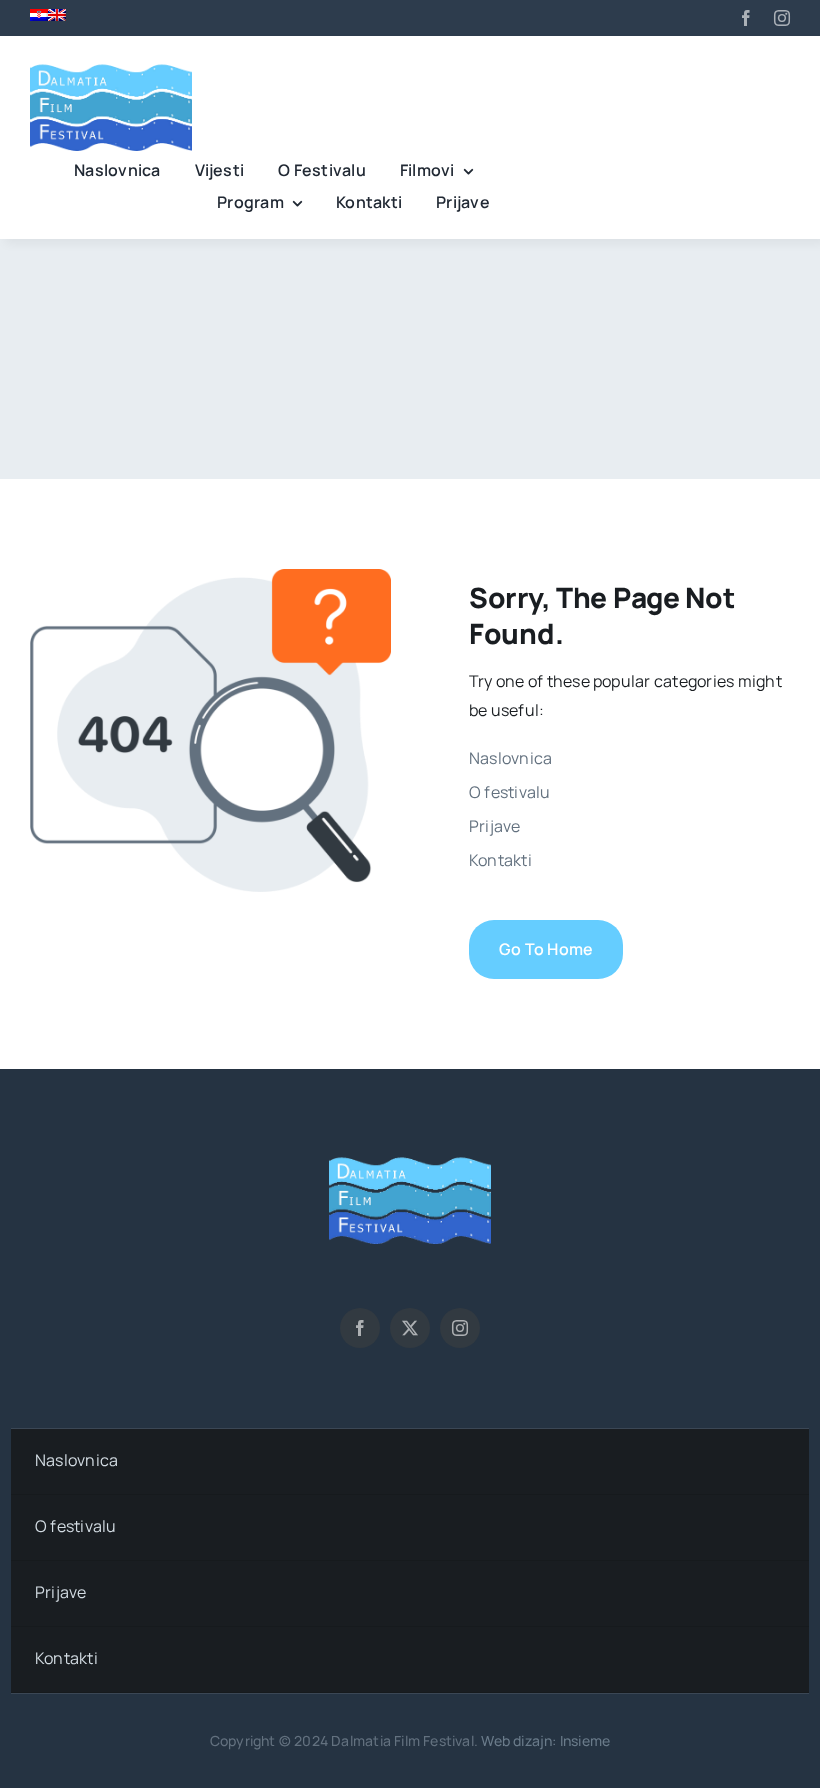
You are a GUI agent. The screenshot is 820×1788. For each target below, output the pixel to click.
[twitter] (410, 1328)
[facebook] (746, 18)
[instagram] (782, 18)
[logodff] (111, 64)
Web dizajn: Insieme (545, 1740)
